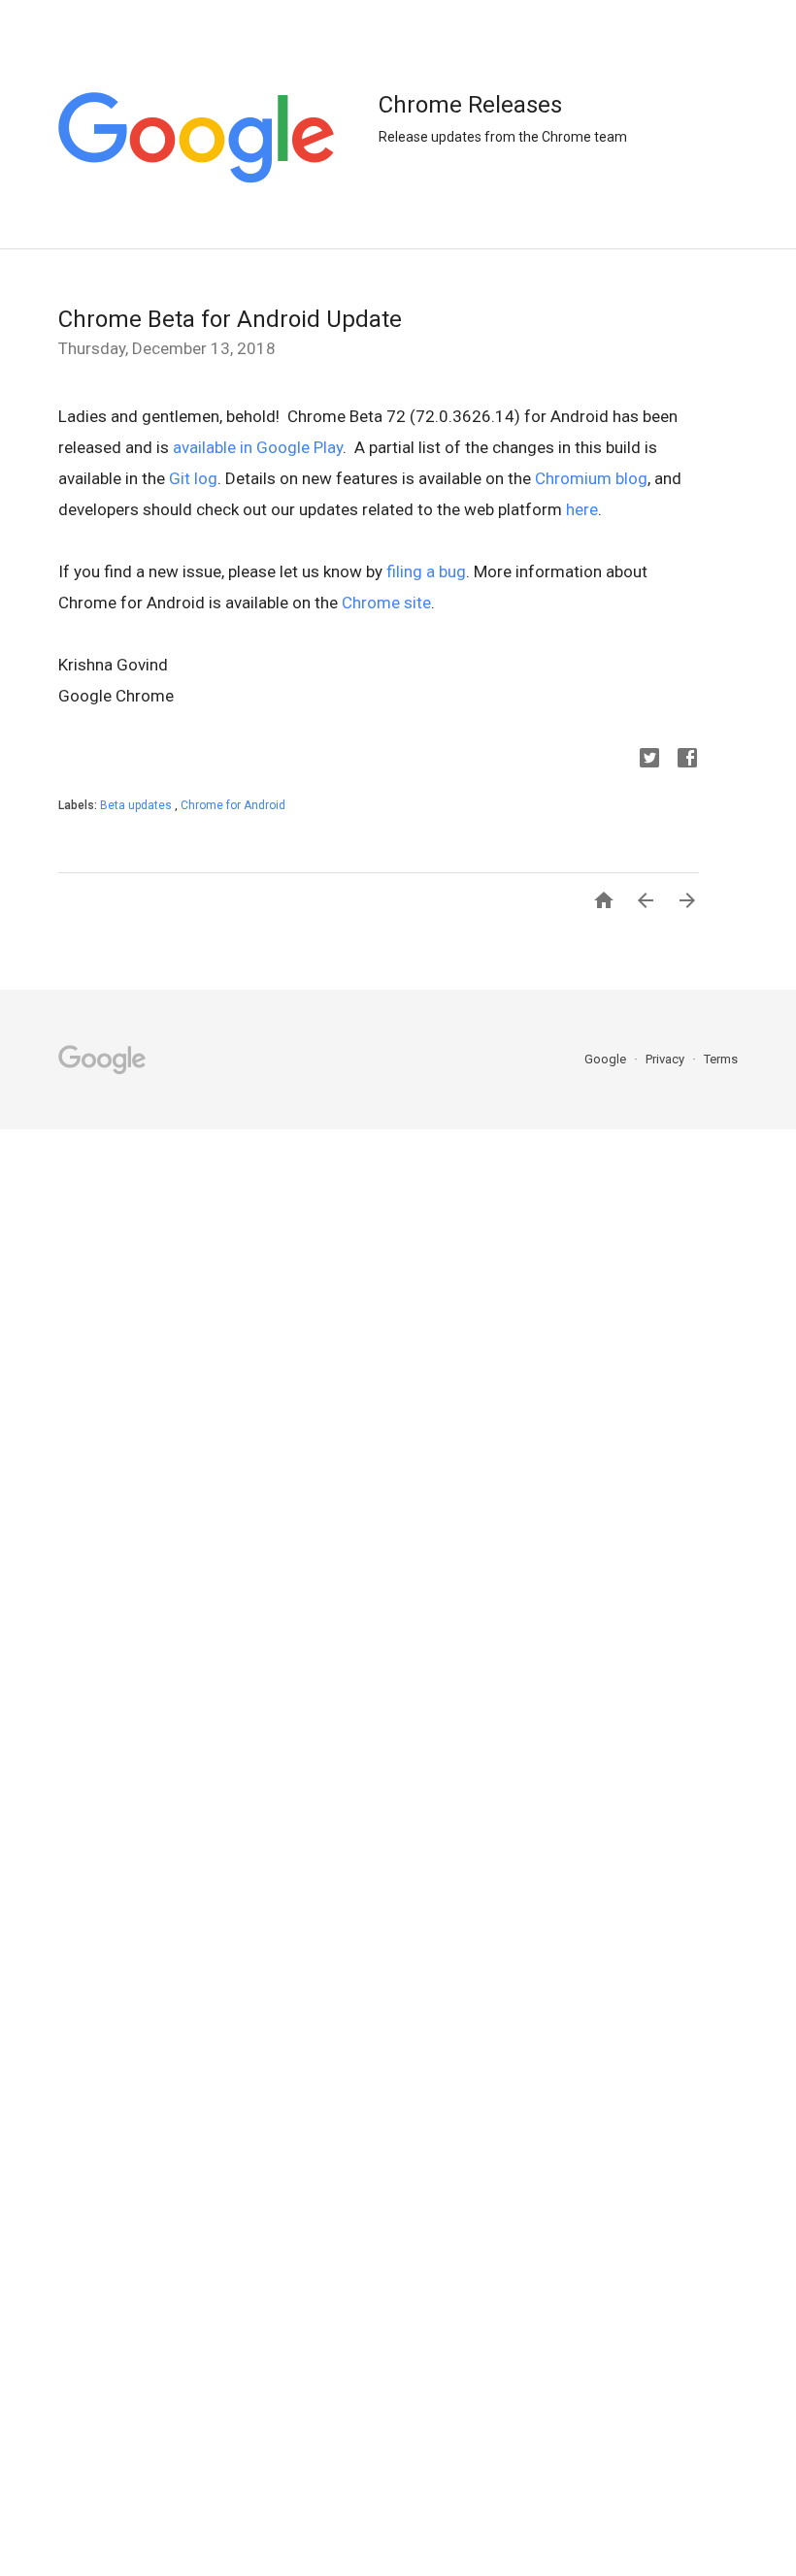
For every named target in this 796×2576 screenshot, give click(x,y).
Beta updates (137, 805)
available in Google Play (258, 447)
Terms (721, 1059)
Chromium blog (591, 478)
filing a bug (426, 571)
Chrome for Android (233, 805)
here (582, 509)
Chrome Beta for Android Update (230, 319)
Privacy (666, 1059)
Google (607, 1059)
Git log (193, 478)
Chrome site (386, 603)
